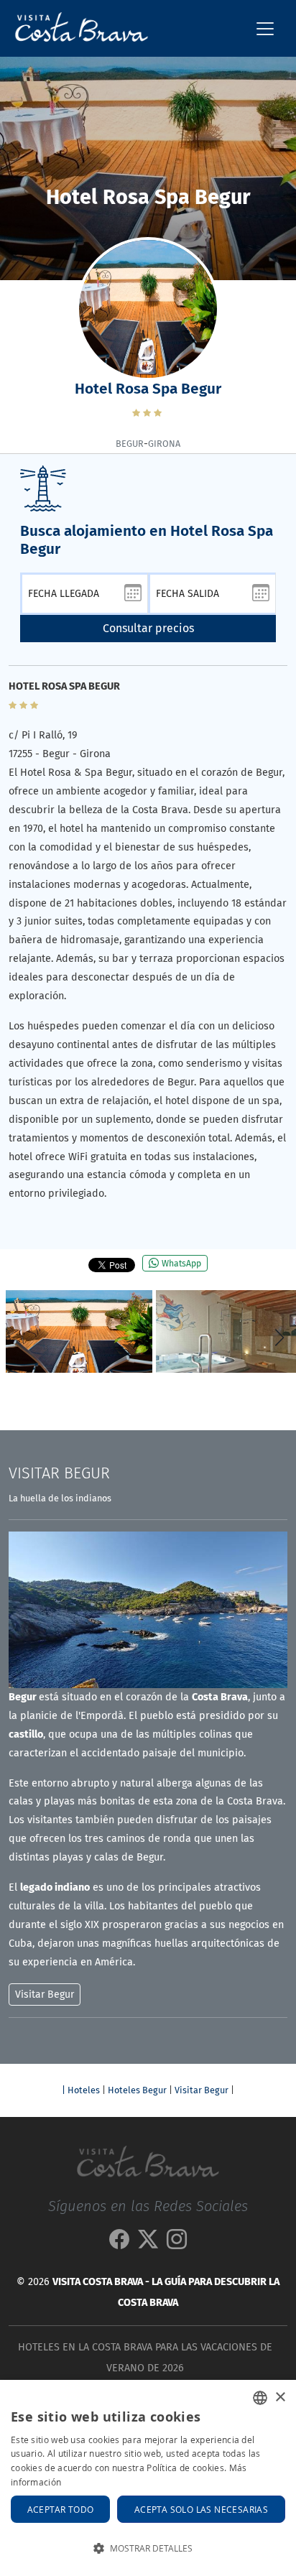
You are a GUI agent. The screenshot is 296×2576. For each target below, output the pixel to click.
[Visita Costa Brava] (76, 28)
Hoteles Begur (137, 2090)
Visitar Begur (202, 2090)
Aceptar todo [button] (61, 2509)
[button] (279, 1338)
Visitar (59, 1473)
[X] (148, 2244)
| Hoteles (81, 2090)
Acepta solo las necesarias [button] (201, 2509)
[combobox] (260, 2398)
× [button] (280, 2397)
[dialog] (148, 2478)
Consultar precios (148, 628)
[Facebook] (119, 2244)
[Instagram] (177, 2244)
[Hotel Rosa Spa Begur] (79, 1331)
